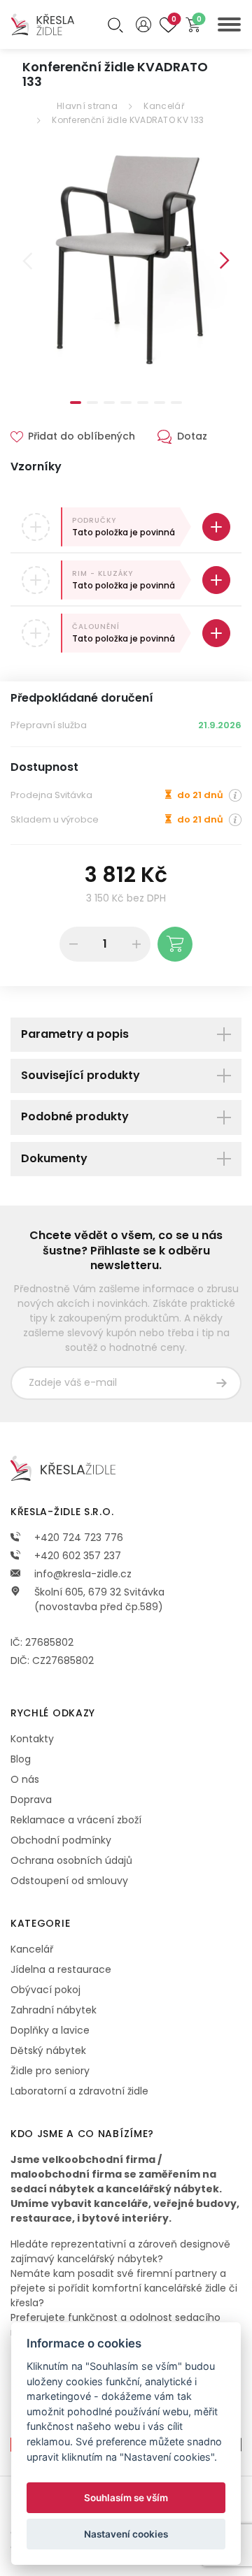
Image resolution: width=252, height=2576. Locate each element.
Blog (21, 1759)
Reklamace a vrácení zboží (76, 1820)
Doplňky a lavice (50, 2030)
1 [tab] (76, 403)
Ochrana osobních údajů (71, 1860)
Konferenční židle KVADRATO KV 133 (128, 120)
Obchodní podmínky (61, 1840)
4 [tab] (126, 403)
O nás (25, 1779)
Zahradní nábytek (54, 2010)
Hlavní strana (87, 106)
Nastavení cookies (126, 2534)
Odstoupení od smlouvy (69, 1881)
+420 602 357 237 (76, 1556)
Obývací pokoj (45, 1990)
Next (225, 261)
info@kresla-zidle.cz (82, 1574)
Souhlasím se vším (126, 2498)
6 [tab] (160, 403)
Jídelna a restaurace (61, 1969)
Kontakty (32, 1739)
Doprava (31, 1800)
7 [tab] (176, 403)
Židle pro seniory (50, 2071)
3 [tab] (109, 403)
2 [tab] (92, 403)
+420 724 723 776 (77, 1537)
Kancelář (163, 106)
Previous (27, 261)
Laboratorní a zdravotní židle (79, 2091)
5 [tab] (143, 403)
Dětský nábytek (48, 2050)
